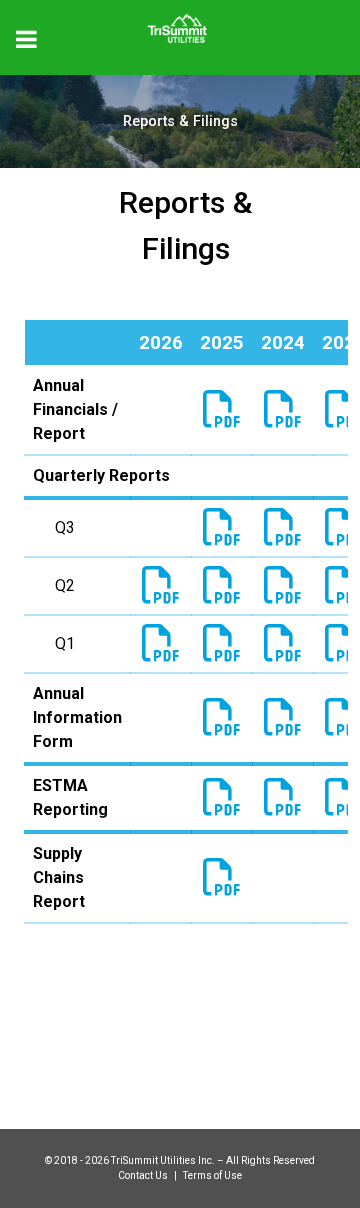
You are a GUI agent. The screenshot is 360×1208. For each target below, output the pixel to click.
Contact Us (144, 1175)
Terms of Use (212, 1175)
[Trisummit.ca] (180, 21)
